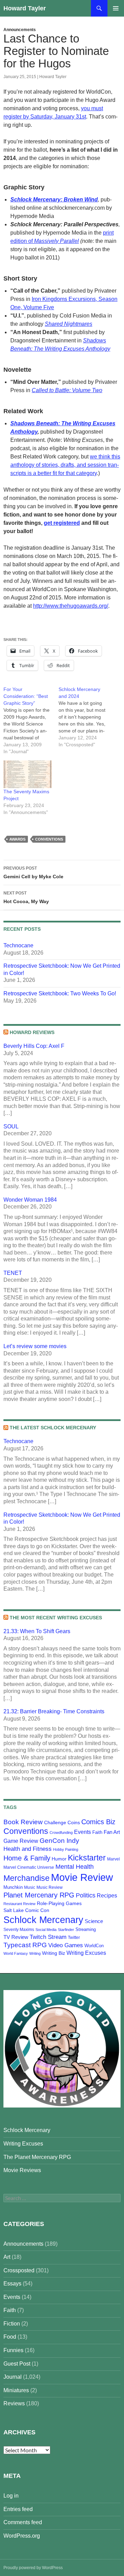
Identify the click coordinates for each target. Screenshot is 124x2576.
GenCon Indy (59, 1841)
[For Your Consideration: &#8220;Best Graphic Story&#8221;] (31, 720)
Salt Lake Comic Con (26, 1910)
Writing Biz (54, 1953)
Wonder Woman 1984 (30, 1200)
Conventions (49, 839)
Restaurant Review (19, 1904)
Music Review (50, 1887)
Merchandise (27, 1878)
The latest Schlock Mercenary (53, 1428)
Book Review (23, 1822)
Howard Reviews (32, 1032)
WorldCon (94, 1946)
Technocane (18, 945)
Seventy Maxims (19, 1930)
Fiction (12, 2324)
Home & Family (27, 1858)
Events (82, 1832)
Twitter (74, 1938)
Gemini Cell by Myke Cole (33, 873)
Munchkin (13, 1887)
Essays (12, 2284)
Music (30, 1887)
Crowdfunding (61, 1832)
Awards (17, 839)
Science (94, 1921)
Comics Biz (98, 1822)
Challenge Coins (62, 1822)
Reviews (14, 2403)
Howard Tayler (25, 8)
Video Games (66, 1945)
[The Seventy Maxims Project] (28, 774)
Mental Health (75, 1867)
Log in (11, 2496)
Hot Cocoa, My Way (26, 897)
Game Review (21, 1841)
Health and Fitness (28, 1849)
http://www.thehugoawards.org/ (71, 606)
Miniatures (16, 2390)
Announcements (20, 30)
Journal (13, 2377)
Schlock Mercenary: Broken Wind (54, 200)
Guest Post (17, 2364)
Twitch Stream (48, 1937)
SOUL (11, 1126)
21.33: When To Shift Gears (37, 1631)
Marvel (113, 1859)
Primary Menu (116, 8)
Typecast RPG (25, 1945)
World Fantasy (16, 1953)
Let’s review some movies (35, 1346)
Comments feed (23, 2522)
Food (10, 2337)
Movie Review (82, 1877)
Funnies (13, 2350)
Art (7, 2257)
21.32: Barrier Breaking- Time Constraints (54, 1711)
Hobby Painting (66, 1849)
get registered (62, 523)
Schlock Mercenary (43, 1920)
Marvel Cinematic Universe (29, 1867)
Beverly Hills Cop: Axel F (34, 1046)
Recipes (107, 1896)
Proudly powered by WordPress (33, 2568)
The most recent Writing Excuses (56, 1618)
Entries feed (18, 2509)
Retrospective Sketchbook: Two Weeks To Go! (60, 993)
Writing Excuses (86, 1953)
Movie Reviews (22, 2170)
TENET (13, 1273)
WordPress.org (22, 2536)
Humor (59, 1859)
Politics (86, 1895)
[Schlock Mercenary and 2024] (86, 717)
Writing (35, 1953)
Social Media (46, 1930)
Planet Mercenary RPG (39, 1895)
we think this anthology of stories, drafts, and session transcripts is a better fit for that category (65, 465)
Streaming (86, 1929)
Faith (97, 1832)
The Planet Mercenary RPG (37, 2157)
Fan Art (112, 1832)
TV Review (16, 1937)
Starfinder (66, 1930)
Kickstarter (87, 1858)
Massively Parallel (56, 241)
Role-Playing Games (59, 1903)
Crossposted (19, 2270)
